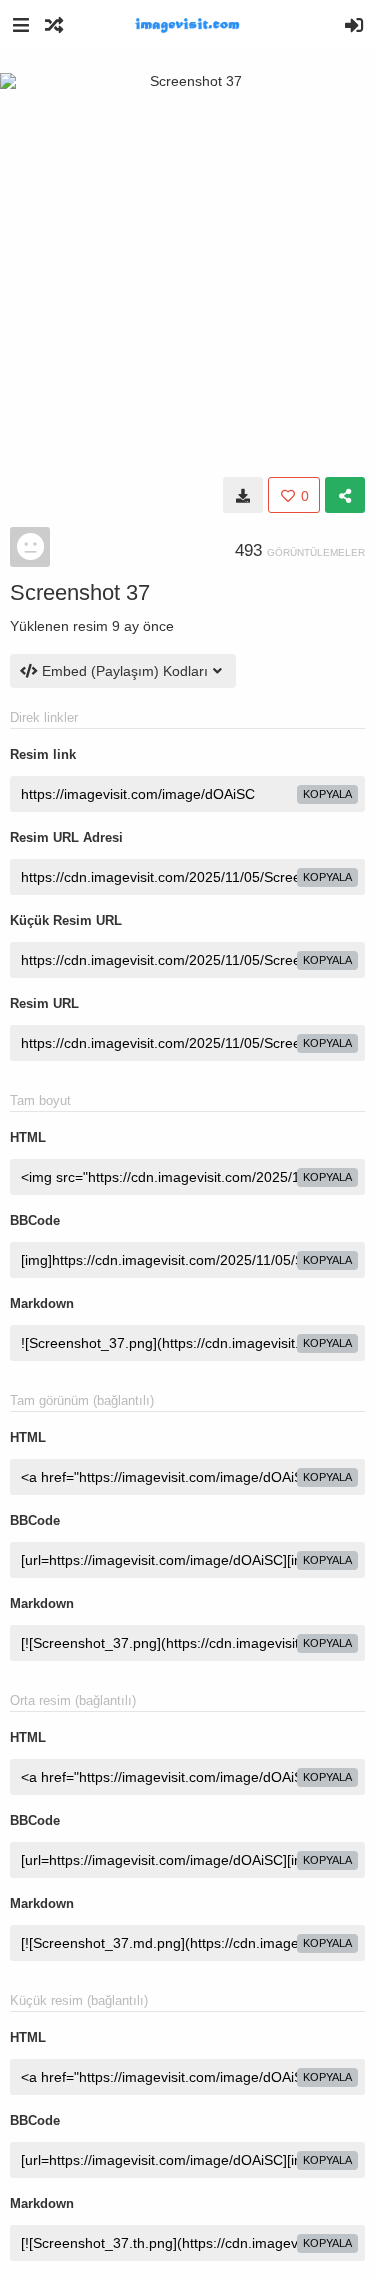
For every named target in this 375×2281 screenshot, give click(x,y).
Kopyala (327, 794)
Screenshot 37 (80, 592)
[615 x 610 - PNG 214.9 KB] (243, 495)
